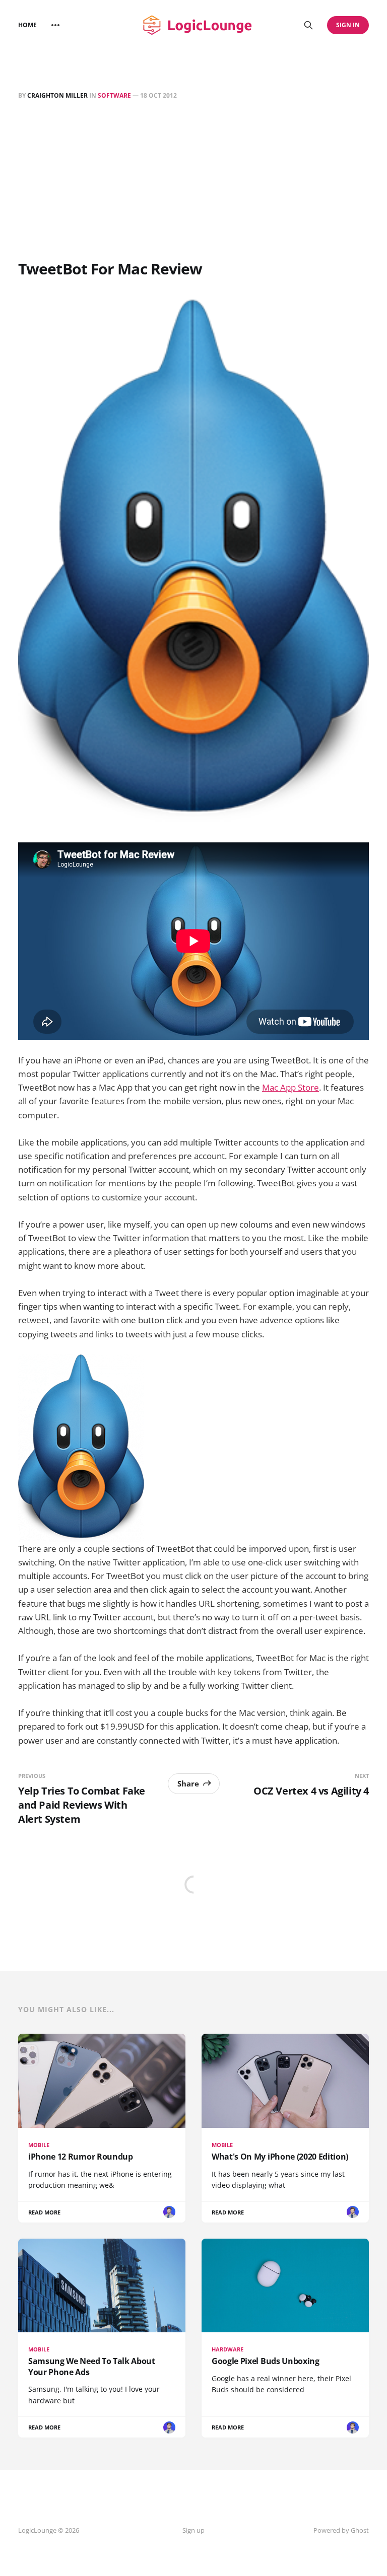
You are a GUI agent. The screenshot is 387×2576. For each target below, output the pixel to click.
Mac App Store (291, 1087)
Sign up (193, 2530)
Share (188, 1783)
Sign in (348, 25)
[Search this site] (308, 25)
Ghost (360, 2530)
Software (114, 95)
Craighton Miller (57, 95)
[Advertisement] (193, 182)
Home (27, 25)
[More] (55, 25)
